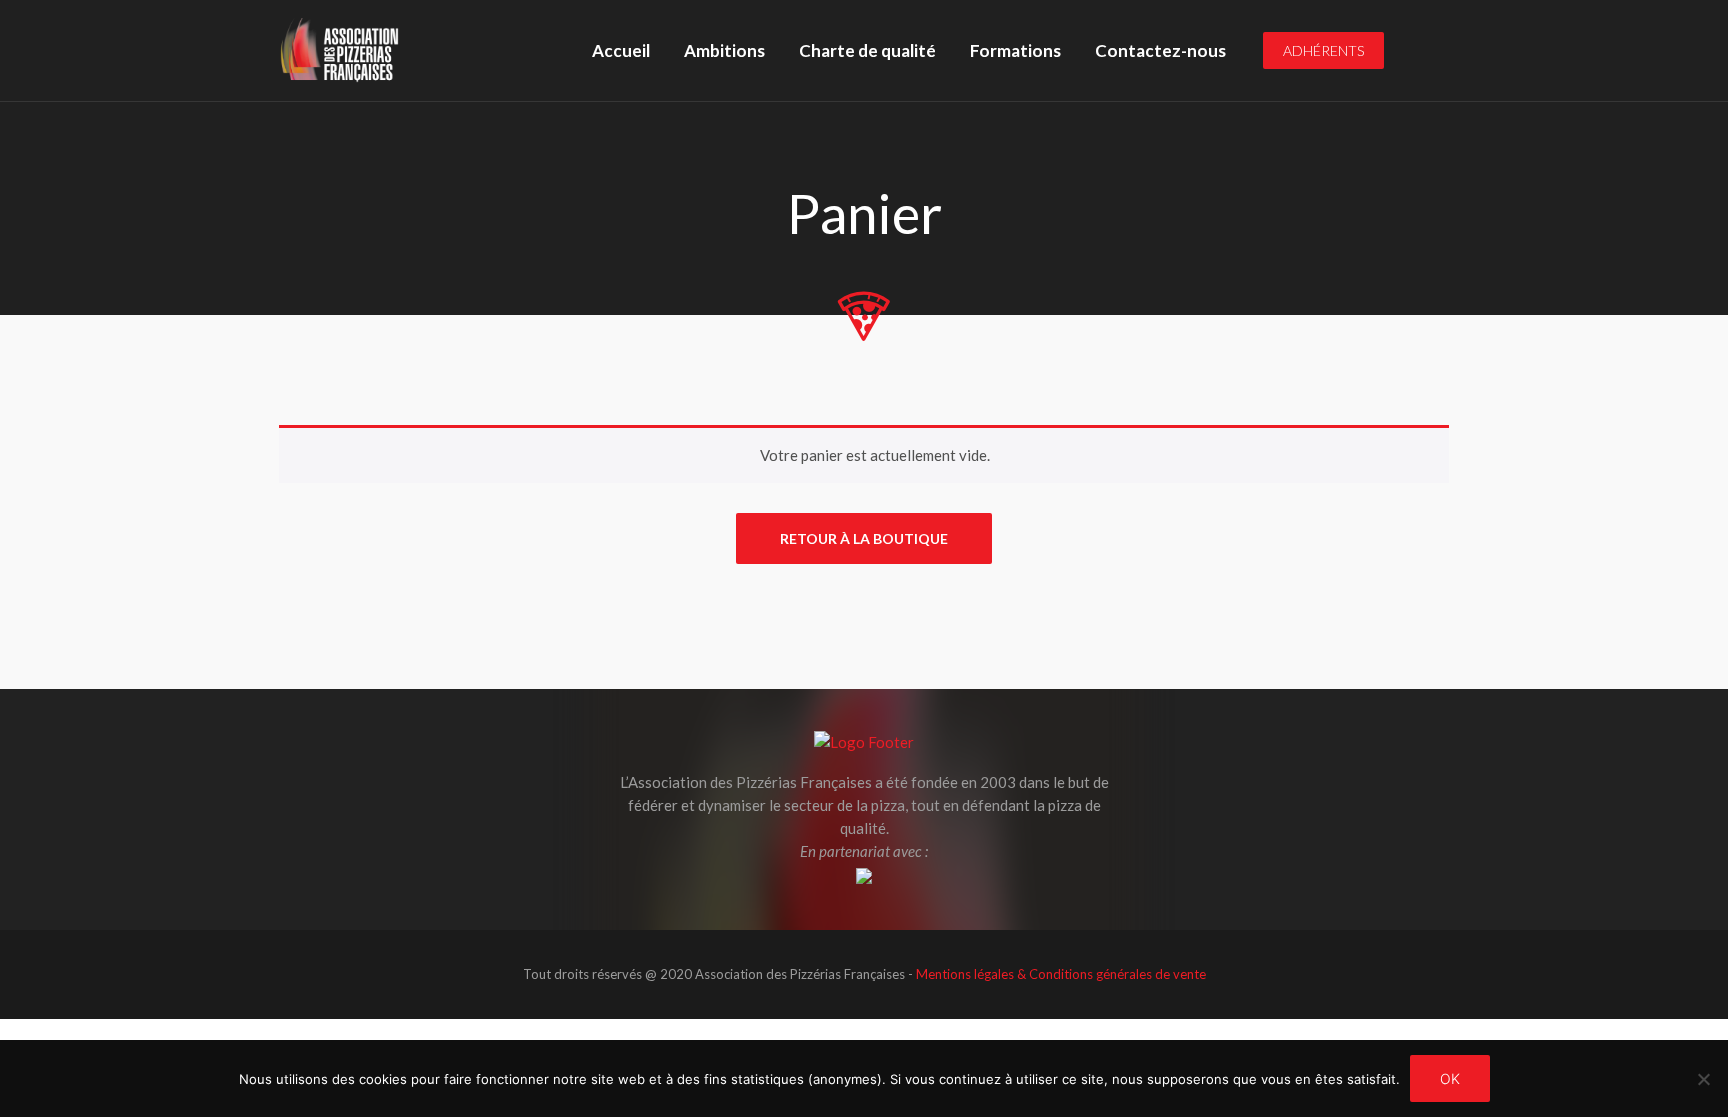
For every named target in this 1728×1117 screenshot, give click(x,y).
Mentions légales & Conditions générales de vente (1061, 974)
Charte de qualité (867, 50)
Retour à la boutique (864, 538)
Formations (1015, 50)
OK (1450, 1078)
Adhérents (1323, 50)
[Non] (1703, 1079)
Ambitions (724, 50)
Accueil (621, 50)
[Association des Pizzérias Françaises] (339, 50)
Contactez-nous (1160, 50)
